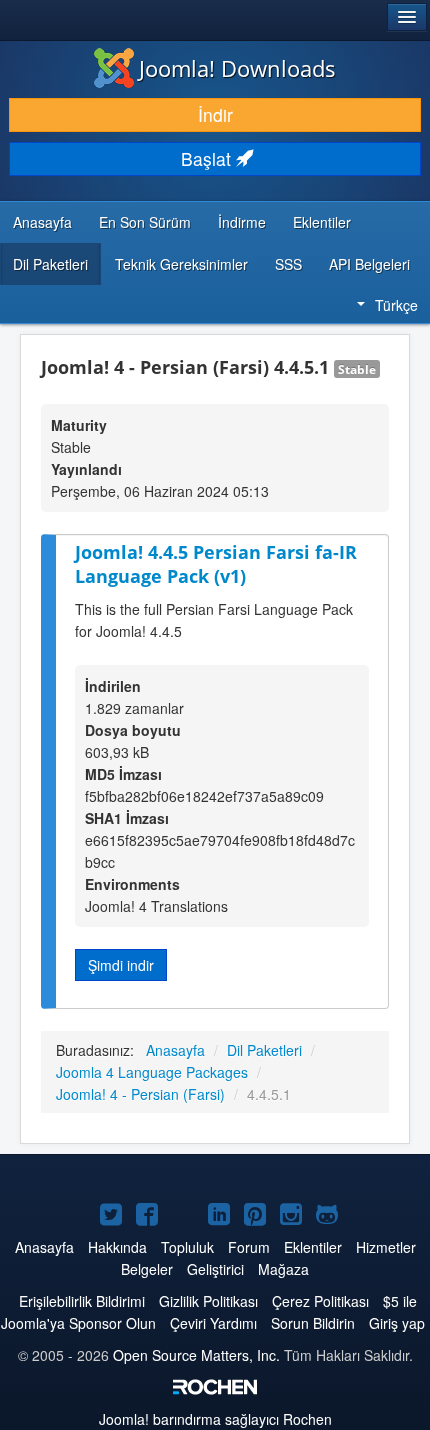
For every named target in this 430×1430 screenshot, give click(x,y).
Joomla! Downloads (237, 68)
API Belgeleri (369, 264)
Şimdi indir (121, 965)
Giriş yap (397, 1323)
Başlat (208, 158)
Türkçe (396, 305)
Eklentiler (322, 222)
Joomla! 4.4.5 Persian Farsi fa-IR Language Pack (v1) (216, 564)
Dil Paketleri (50, 264)
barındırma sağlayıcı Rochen (215, 1419)
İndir (215, 114)
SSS (288, 264)
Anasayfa (42, 222)
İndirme (242, 222)
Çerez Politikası (320, 1301)
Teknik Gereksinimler (181, 264)
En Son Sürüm (145, 222)
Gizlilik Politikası (208, 1301)
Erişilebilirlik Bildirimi (82, 1301)
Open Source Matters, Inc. (196, 1355)
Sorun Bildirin (313, 1323)
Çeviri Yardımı (213, 1323)
